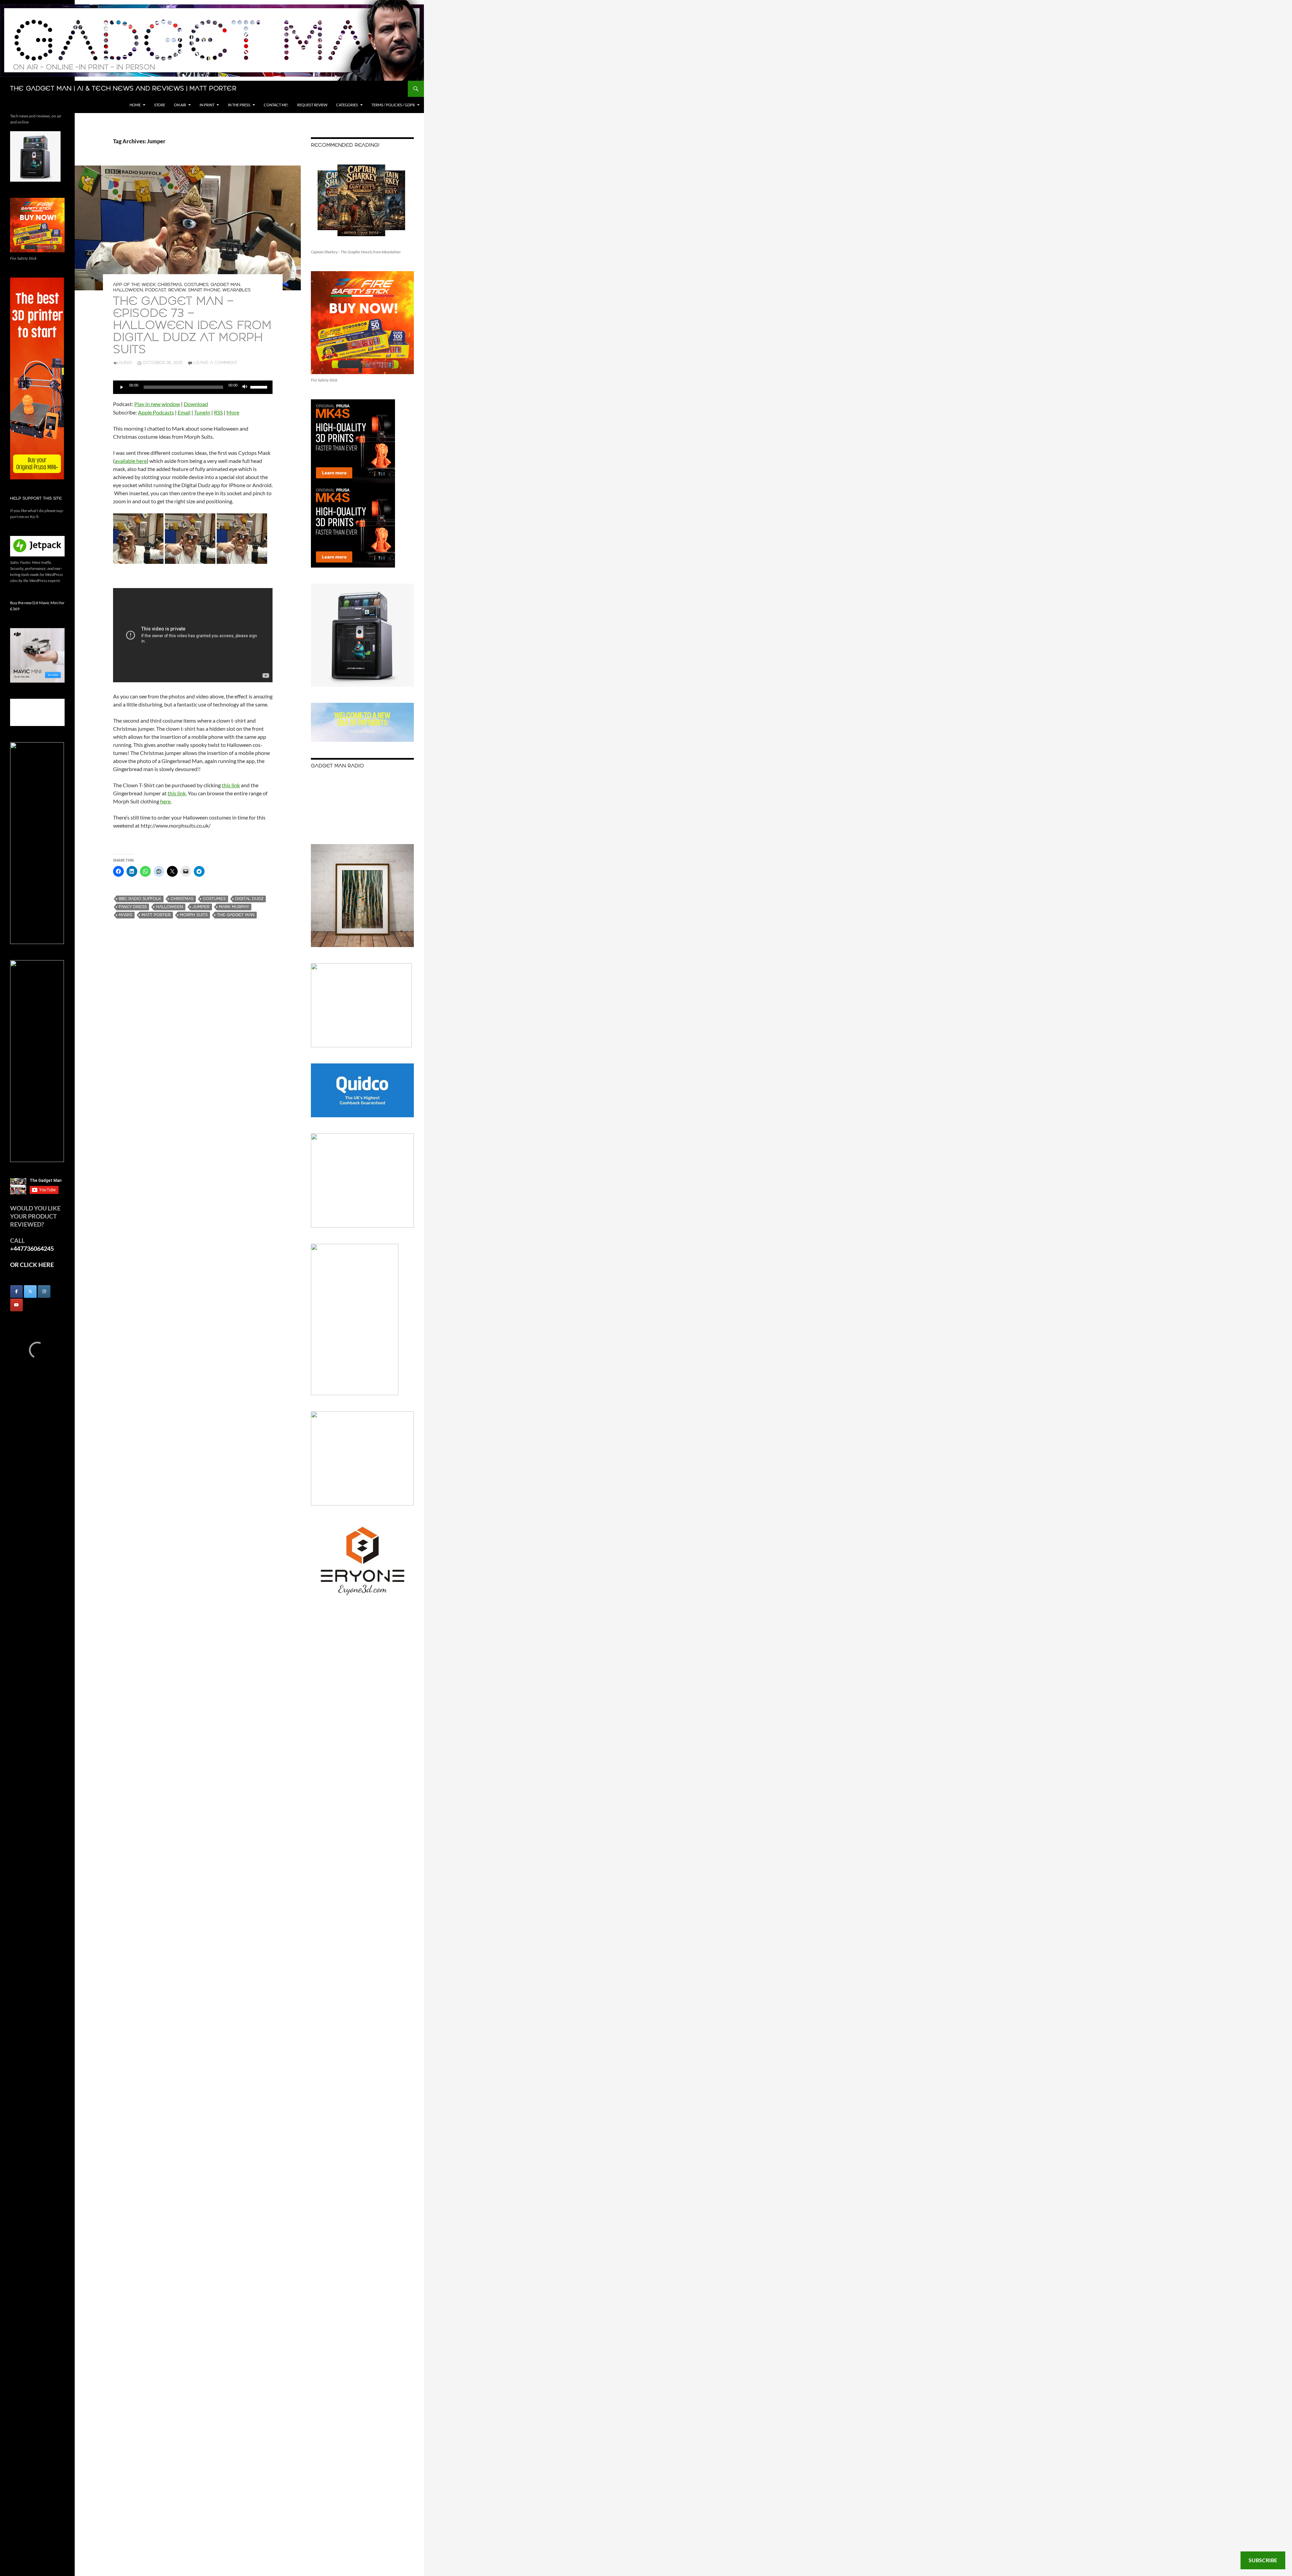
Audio (125, 363)
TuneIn (202, 412)
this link (231, 785)
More (233, 412)
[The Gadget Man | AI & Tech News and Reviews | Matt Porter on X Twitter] (30, 1292)
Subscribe (1263, 2560)
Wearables (237, 290)
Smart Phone (204, 290)
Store (160, 105)
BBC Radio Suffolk (140, 899)
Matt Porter (156, 915)
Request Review (312, 105)
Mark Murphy (234, 907)
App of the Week (134, 285)
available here (131, 461)
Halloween (128, 290)
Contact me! (276, 105)
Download (196, 404)
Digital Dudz (249, 899)
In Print (207, 105)
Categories (347, 105)
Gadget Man (225, 285)
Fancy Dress (133, 907)
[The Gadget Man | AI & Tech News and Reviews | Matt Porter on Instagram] (44, 1292)
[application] (193, 387)
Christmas (170, 285)
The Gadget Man (236, 915)
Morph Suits (194, 915)
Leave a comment (215, 363)
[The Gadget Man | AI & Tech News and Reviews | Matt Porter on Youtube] (16, 1305)
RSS (218, 412)
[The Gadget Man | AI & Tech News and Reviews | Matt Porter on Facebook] (16, 1292)
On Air (180, 105)
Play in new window (157, 404)
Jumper (201, 907)
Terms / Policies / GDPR (393, 105)
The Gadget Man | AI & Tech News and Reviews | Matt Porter (123, 89)
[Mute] (245, 387)
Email (184, 412)
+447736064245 (32, 1248)
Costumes (196, 285)
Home (135, 105)
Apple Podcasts (156, 412)
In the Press (239, 105)
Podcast (156, 290)
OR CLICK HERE (32, 1265)
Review (177, 290)
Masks (125, 915)
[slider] (260, 387)
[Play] (122, 387)
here (165, 801)
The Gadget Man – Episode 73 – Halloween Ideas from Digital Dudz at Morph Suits (192, 326)
